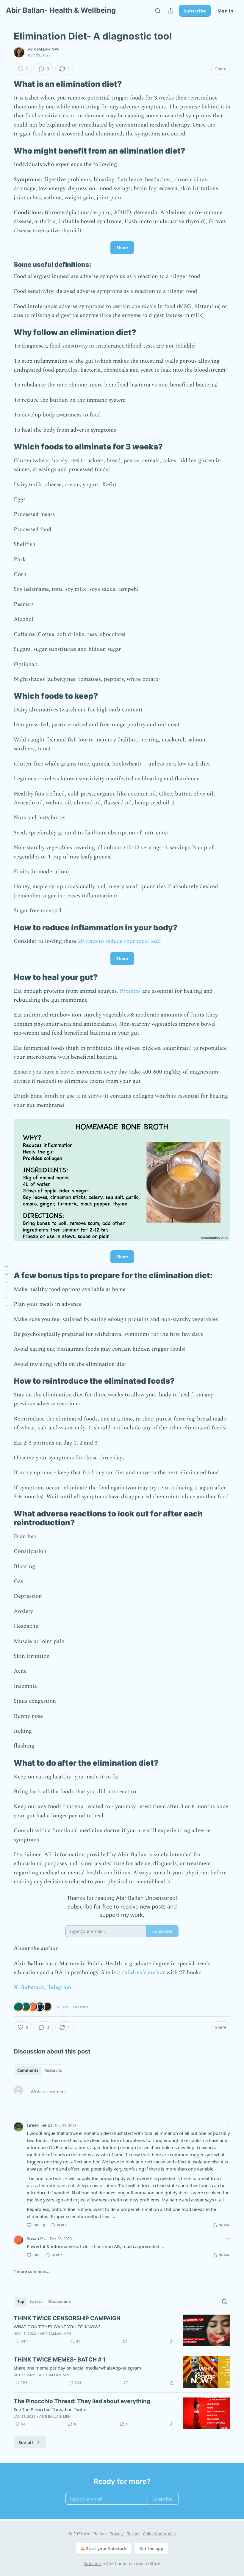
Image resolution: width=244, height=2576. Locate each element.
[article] (122, 2330)
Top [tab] (21, 2302)
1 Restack (80, 2007)
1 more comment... (32, 2272)
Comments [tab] (28, 2070)
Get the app (151, 2549)
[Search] (158, 11)
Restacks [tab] (53, 2070)
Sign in (226, 11)
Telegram (59, 1987)
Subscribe (195, 11)
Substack (33, 1987)
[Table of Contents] (7, 1288)
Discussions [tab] (59, 2302)
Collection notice (159, 2534)
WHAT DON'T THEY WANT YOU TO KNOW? (57, 2326)
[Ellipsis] (227, 2125)
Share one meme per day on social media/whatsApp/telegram (77, 2368)
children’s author (143, 1973)
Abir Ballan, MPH (44, 49)
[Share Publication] (171, 11)
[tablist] (39, 2070)
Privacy (116, 2534)
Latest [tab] (36, 2302)
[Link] (5, 84)
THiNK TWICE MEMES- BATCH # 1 (60, 2360)
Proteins (130, 991)
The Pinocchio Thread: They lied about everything (82, 2401)
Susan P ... (37, 2238)
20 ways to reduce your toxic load (119, 941)
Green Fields (40, 2125)
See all (26, 2442)
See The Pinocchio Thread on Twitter (51, 2409)
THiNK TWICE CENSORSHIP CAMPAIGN (67, 2318)
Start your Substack (106, 2549)
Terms (133, 2534)
